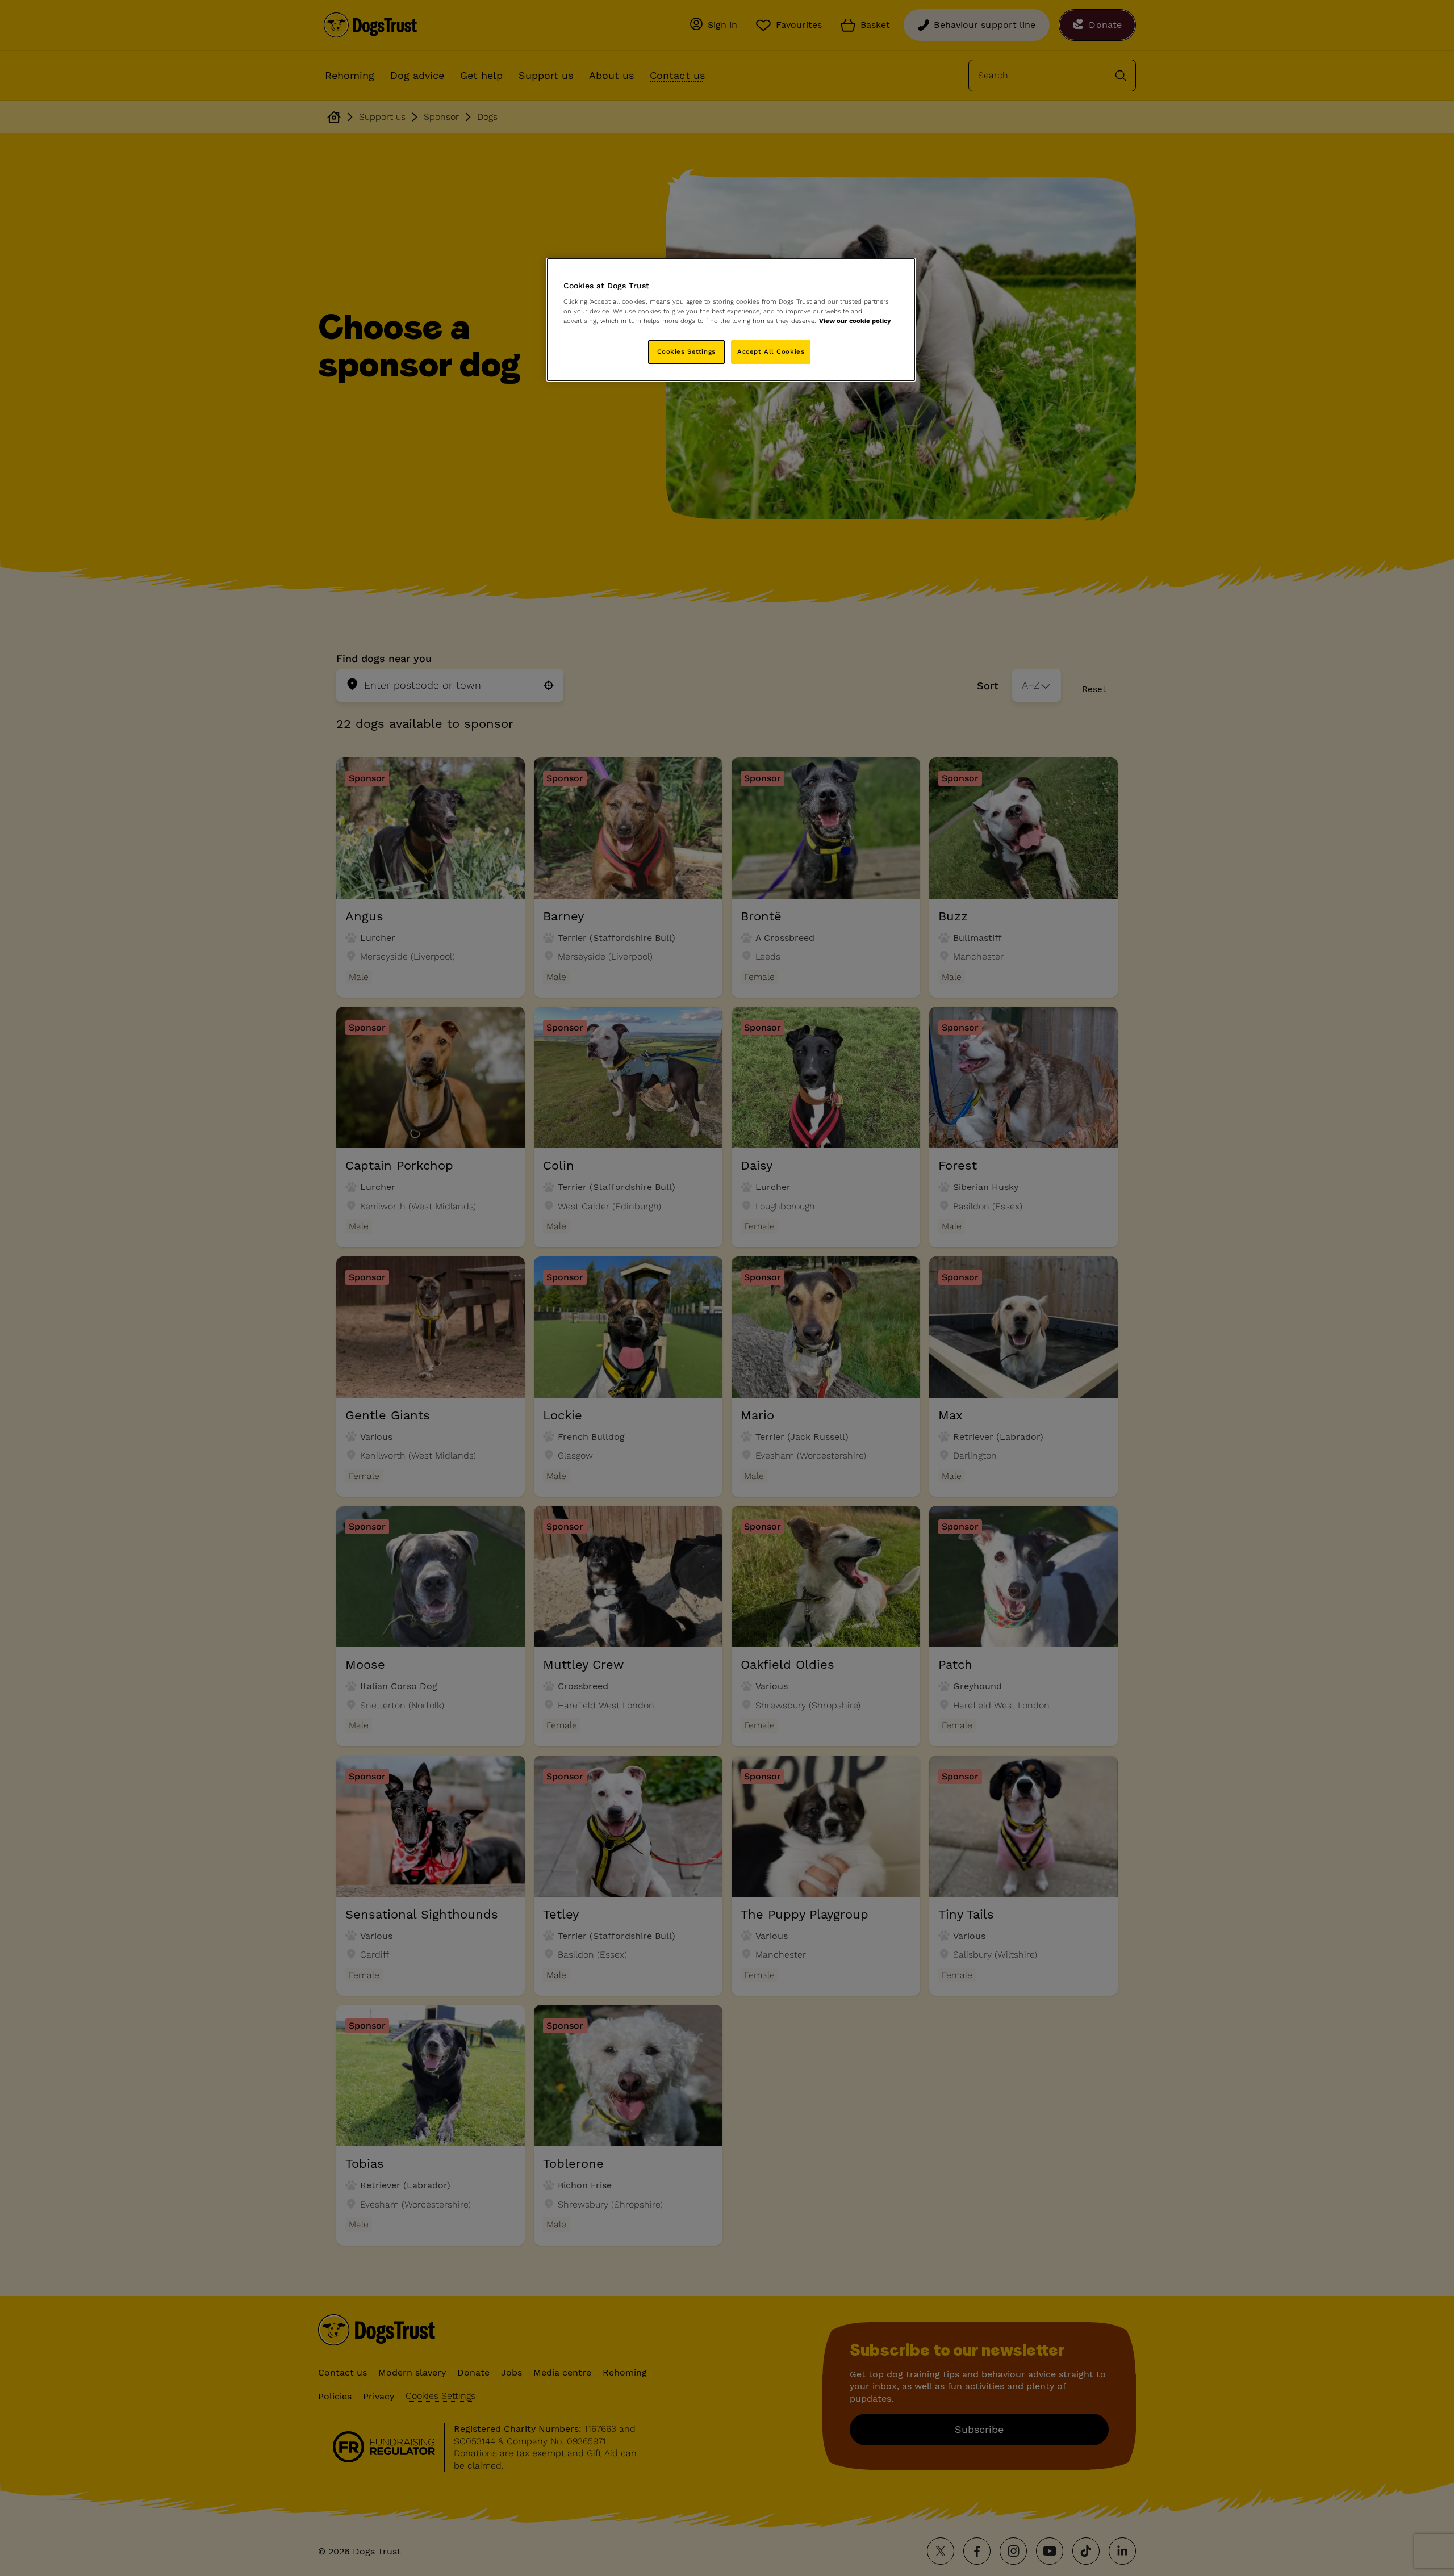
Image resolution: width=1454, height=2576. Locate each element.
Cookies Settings (686, 351)
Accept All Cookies (771, 351)
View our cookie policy (855, 321)
